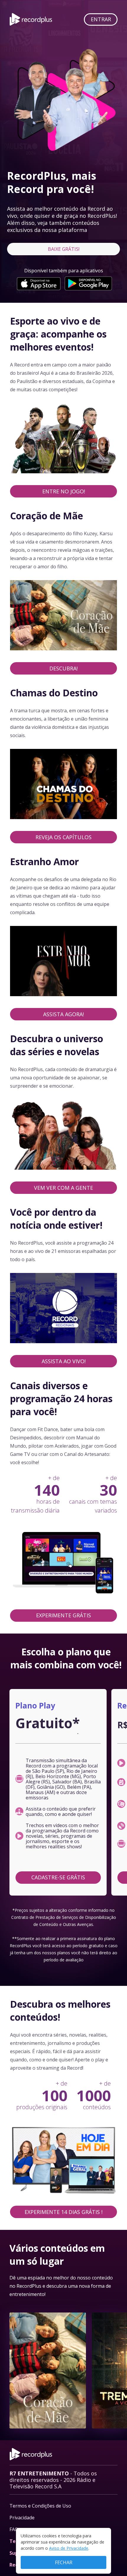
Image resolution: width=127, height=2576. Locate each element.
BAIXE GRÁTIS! (64, 249)
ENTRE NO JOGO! (64, 491)
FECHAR (64, 2562)
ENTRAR (101, 19)
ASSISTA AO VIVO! (64, 1361)
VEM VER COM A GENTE (63, 1188)
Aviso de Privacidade (69, 2548)
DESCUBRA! (63, 668)
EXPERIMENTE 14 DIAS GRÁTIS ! (63, 2212)
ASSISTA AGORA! (63, 1014)
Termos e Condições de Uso (40, 2506)
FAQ (14, 2529)
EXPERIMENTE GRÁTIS (63, 1615)
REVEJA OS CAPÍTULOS (63, 837)
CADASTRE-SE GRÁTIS (58, 1877)
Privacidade (22, 2518)
